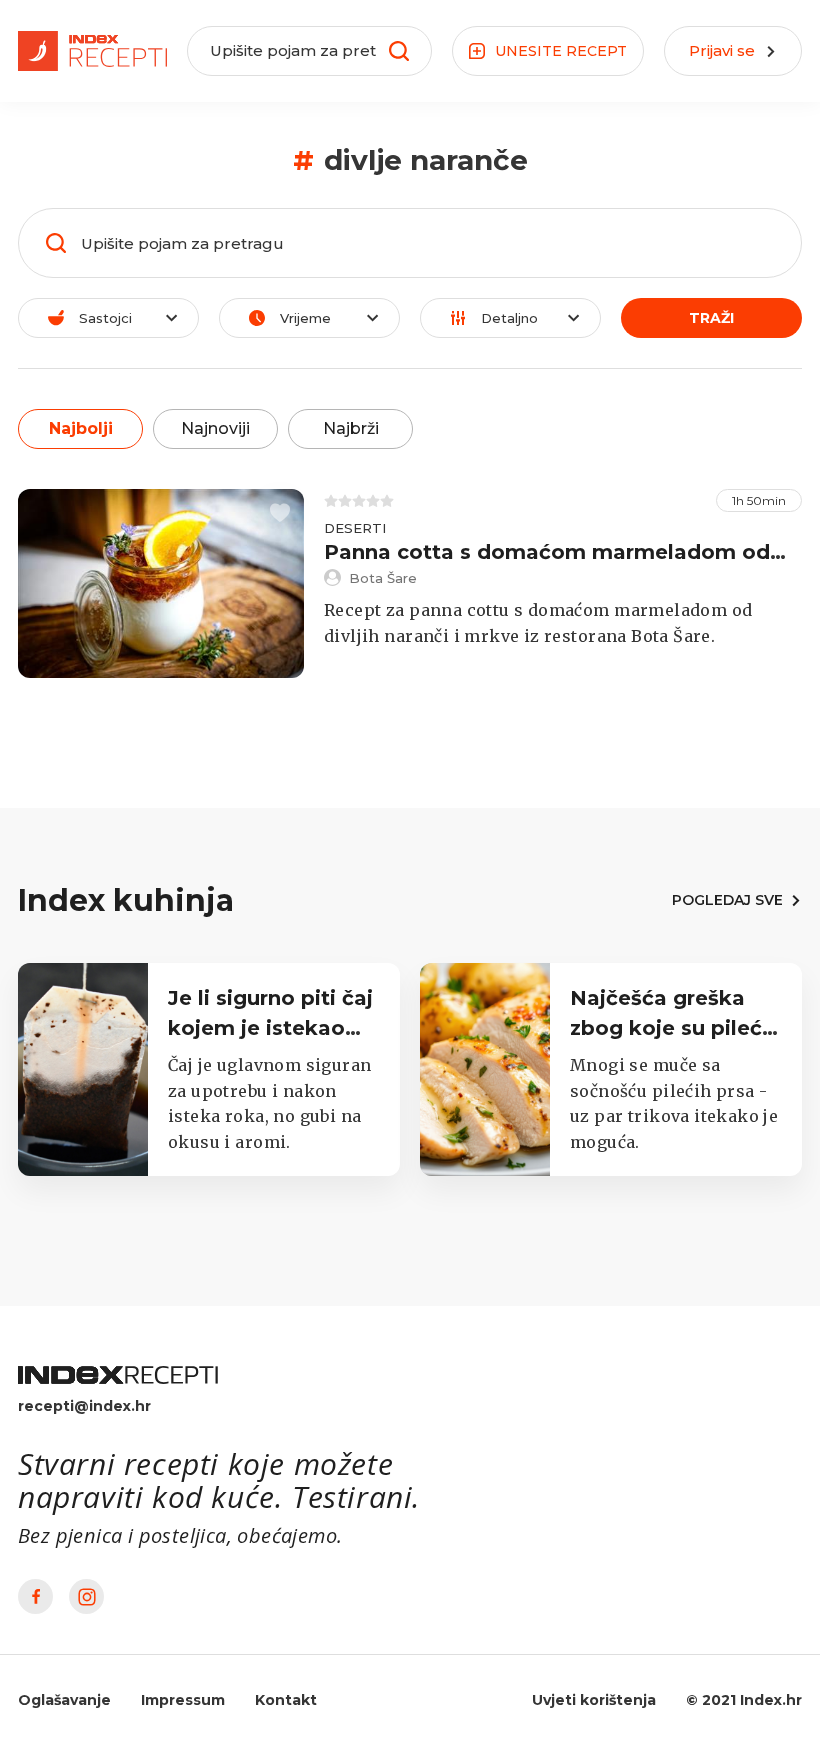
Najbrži (351, 428)
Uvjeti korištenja (594, 1700)
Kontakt (286, 1700)
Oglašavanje (64, 1700)
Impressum (183, 1700)
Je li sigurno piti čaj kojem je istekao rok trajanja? (270, 1028)
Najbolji (81, 428)
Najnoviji (215, 428)
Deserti (355, 528)
